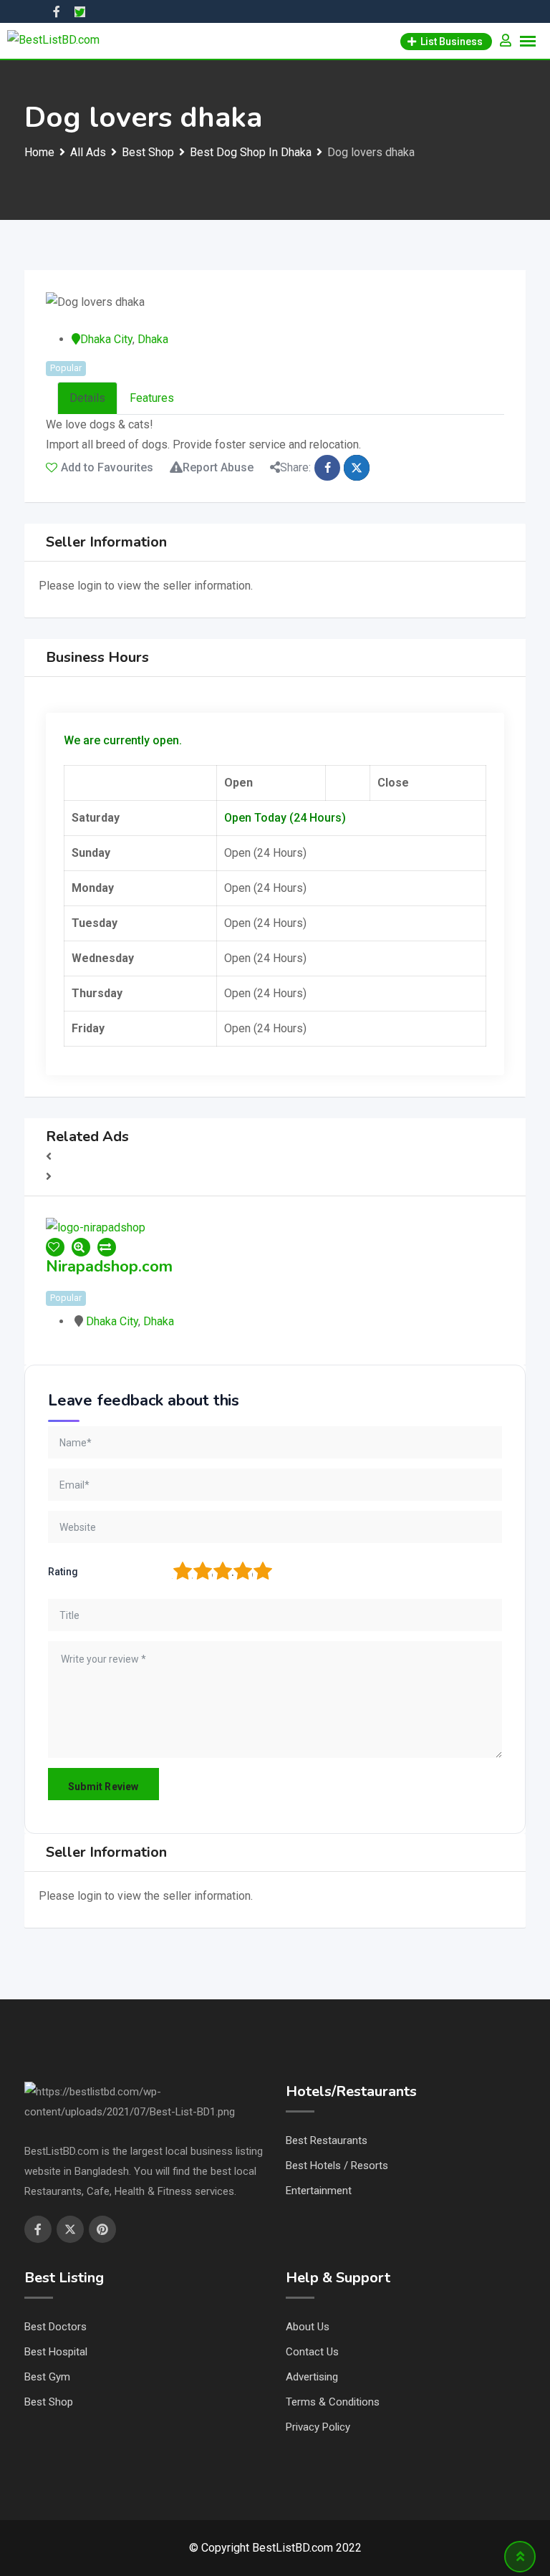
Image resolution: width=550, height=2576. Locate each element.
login (90, 586)
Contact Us (312, 2352)
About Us (308, 2327)
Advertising (312, 2377)
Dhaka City (106, 339)
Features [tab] (152, 398)
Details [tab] (87, 398)
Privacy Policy (318, 2427)
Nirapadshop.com (109, 1267)
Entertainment (319, 2191)
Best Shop (49, 2402)
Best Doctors (56, 2327)
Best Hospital (56, 2352)
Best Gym (47, 2377)
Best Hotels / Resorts (337, 2166)
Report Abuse (218, 467)
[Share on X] (357, 468)
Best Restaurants (327, 2140)
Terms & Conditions (333, 2402)
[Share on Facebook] (327, 468)
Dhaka (153, 339)
